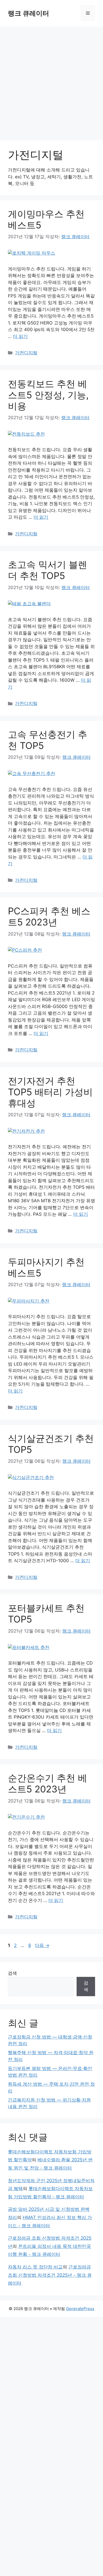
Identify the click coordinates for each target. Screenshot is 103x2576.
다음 (42, 1945)
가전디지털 (26, 353)
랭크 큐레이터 (29, 13)
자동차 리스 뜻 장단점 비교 (35, 2267)
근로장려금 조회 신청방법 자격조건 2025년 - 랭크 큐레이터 (50, 2275)
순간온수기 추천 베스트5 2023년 (48, 1783)
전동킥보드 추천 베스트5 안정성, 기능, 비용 (48, 395)
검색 (12, 1973)
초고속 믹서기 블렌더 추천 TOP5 (48, 570)
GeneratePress (80, 2309)
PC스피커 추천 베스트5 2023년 (49, 916)
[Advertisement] (51, 81)
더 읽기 (20, 336)
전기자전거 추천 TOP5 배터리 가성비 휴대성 (50, 1092)
